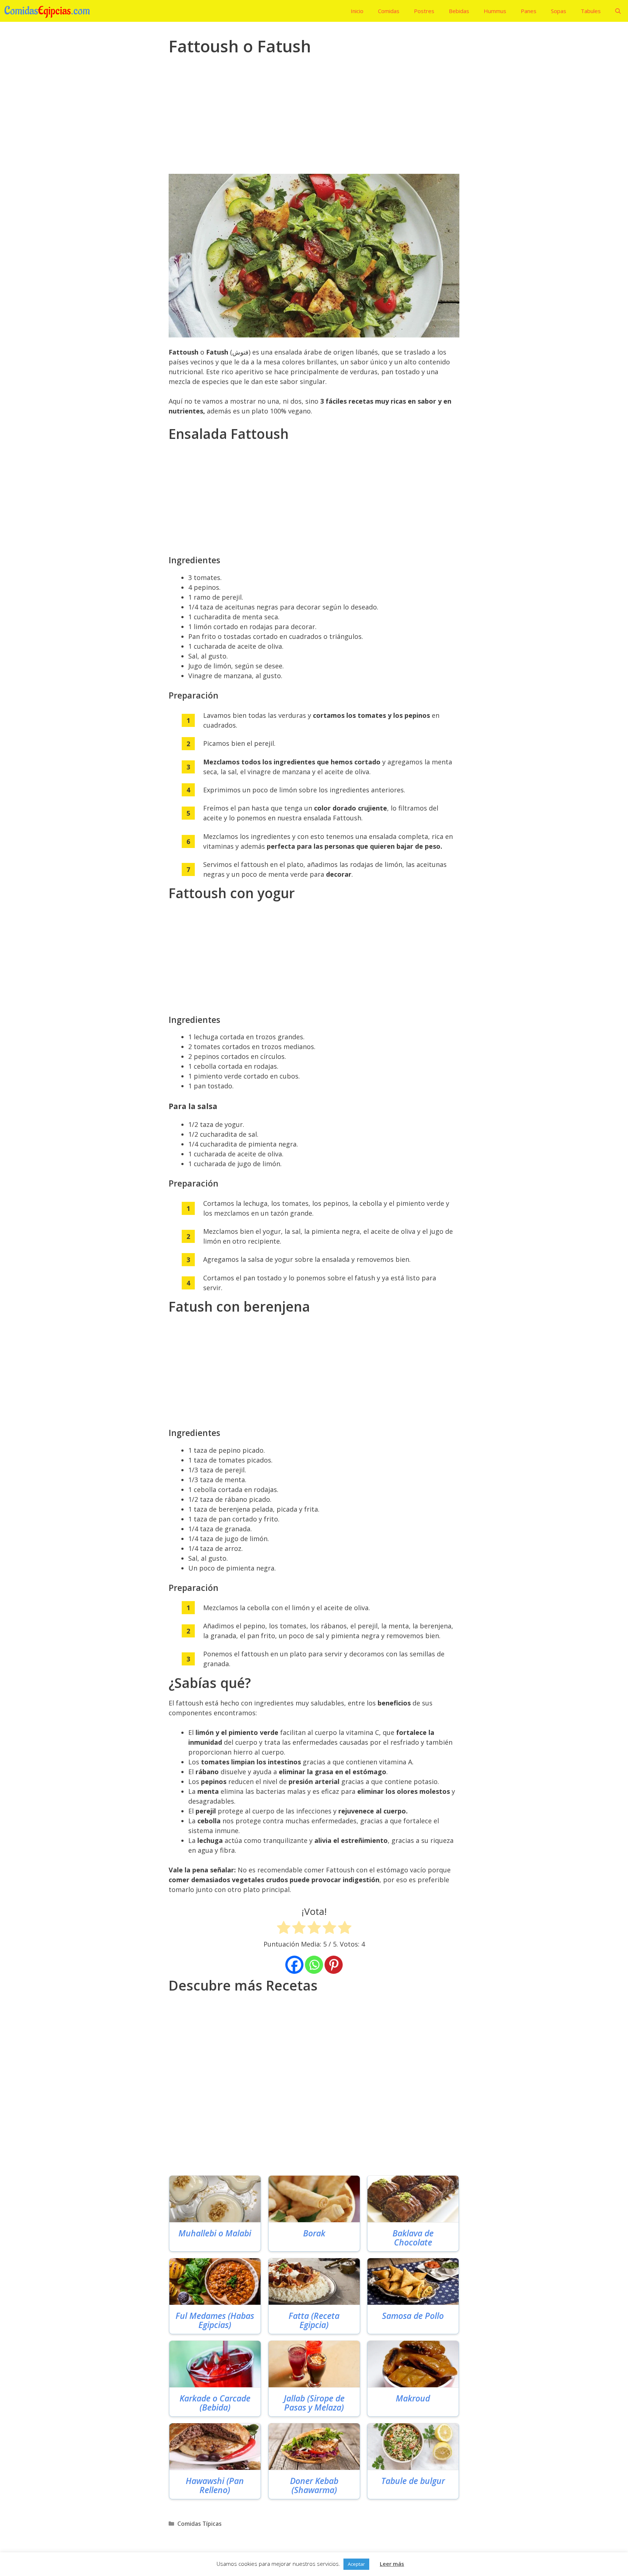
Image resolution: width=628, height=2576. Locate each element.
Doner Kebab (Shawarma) (314, 2486)
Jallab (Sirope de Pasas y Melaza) (314, 2403)
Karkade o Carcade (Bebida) (215, 2403)
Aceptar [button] (356, 2564)
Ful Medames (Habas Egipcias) (215, 2321)
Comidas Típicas (200, 2524)
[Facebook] (294, 1965)
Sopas (559, 11)
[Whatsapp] (314, 1965)
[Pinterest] (334, 1965)
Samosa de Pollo (413, 2316)
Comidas (389, 11)
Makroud (413, 2398)
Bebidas (459, 11)
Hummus (495, 11)
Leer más (392, 2564)
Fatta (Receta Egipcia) (314, 2321)
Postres (424, 11)
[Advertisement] (314, 120)
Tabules (591, 11)
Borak (314, 2233)
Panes (529, 11)
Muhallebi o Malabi (215, 2233)
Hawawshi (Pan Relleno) (215, 2486)
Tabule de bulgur (413, 2481)
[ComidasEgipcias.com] (49, 11)
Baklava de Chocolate (413, 2238)
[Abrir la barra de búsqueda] (618, 11)
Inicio (357, 11)
